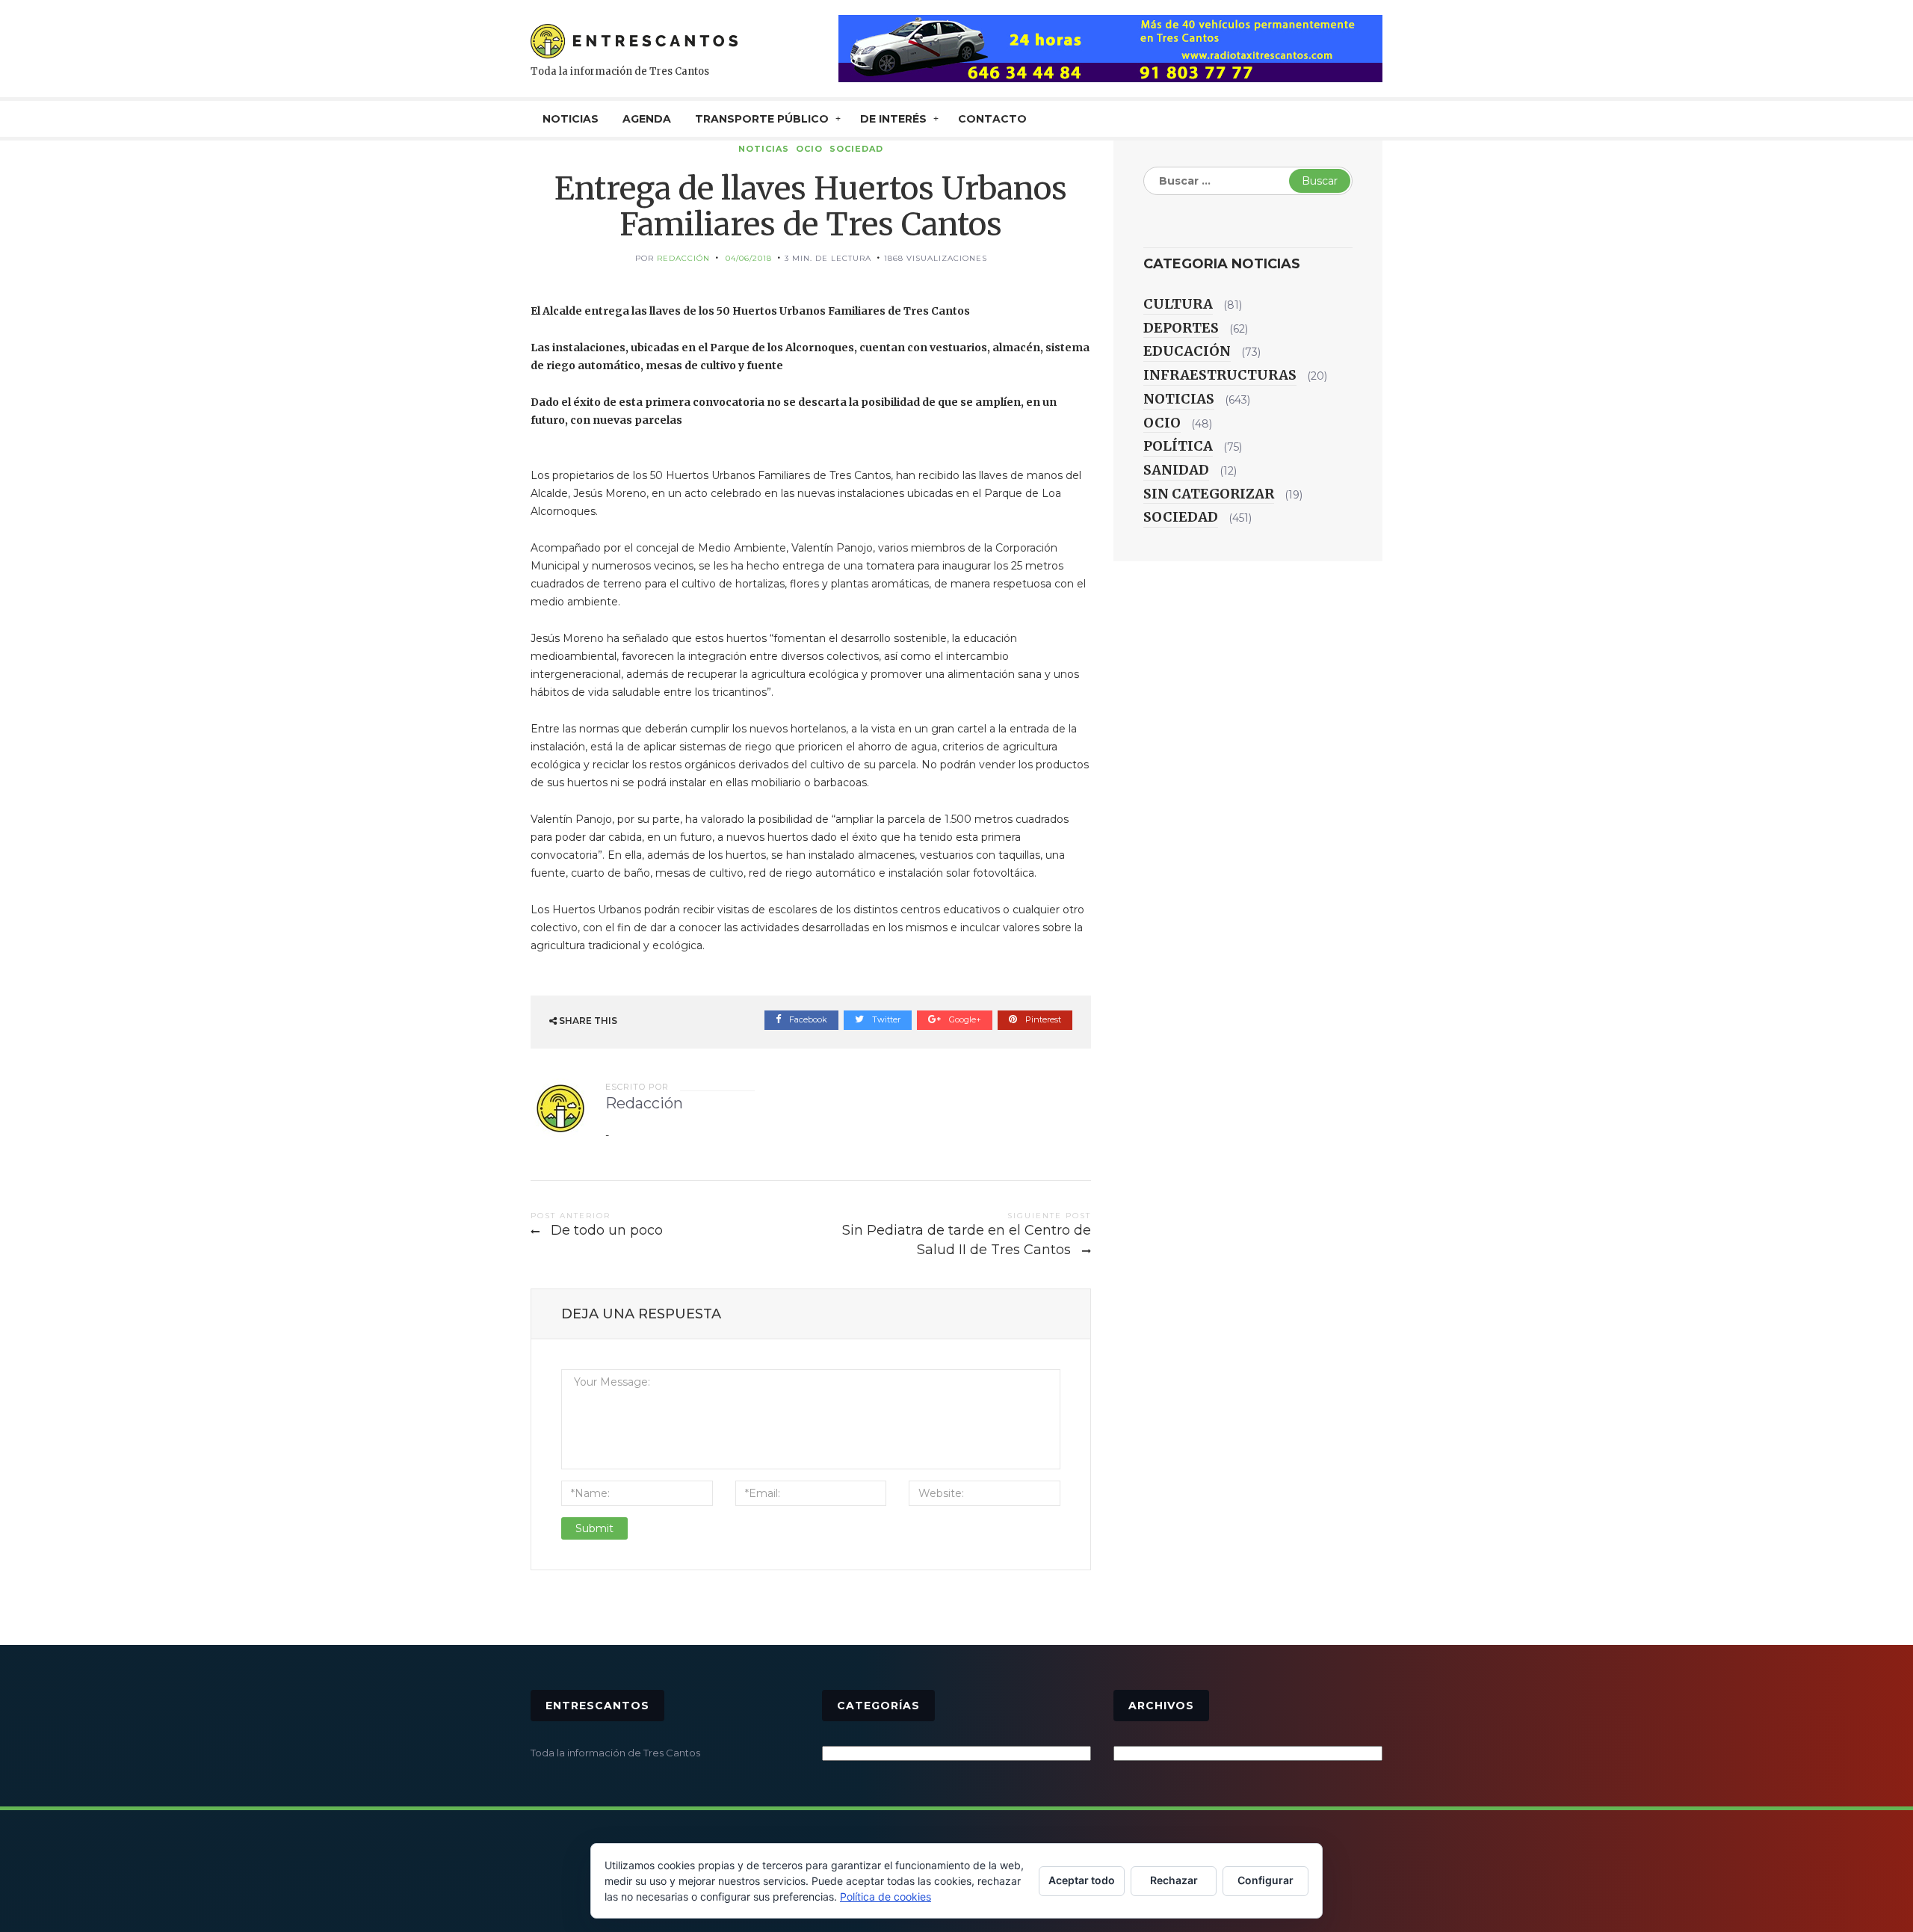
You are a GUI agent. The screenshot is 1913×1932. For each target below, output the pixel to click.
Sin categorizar (1209, 494)
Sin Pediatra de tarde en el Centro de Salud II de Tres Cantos (967, 1240)
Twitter (885, 1019)
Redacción (683, 258)
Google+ (964, 1019)
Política (1178, 446)
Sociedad (856, 149)
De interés (893, 119)
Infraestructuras (1220, 375)
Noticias (764, 149)
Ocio (809, 149)
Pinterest (1042, 1019)
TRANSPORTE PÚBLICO (762, 119)
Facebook (807, 1019)
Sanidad (1176, 470)
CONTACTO (992, 119)
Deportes (1181, 328)
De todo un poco (607, 1230)
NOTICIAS (571, 119)
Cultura (1178, 304)
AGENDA (647, 119)
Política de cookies (886, 1896)
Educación (1187, 351)
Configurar (1265, 1880)
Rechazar (1174, 1880)
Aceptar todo (1082, 1880)
